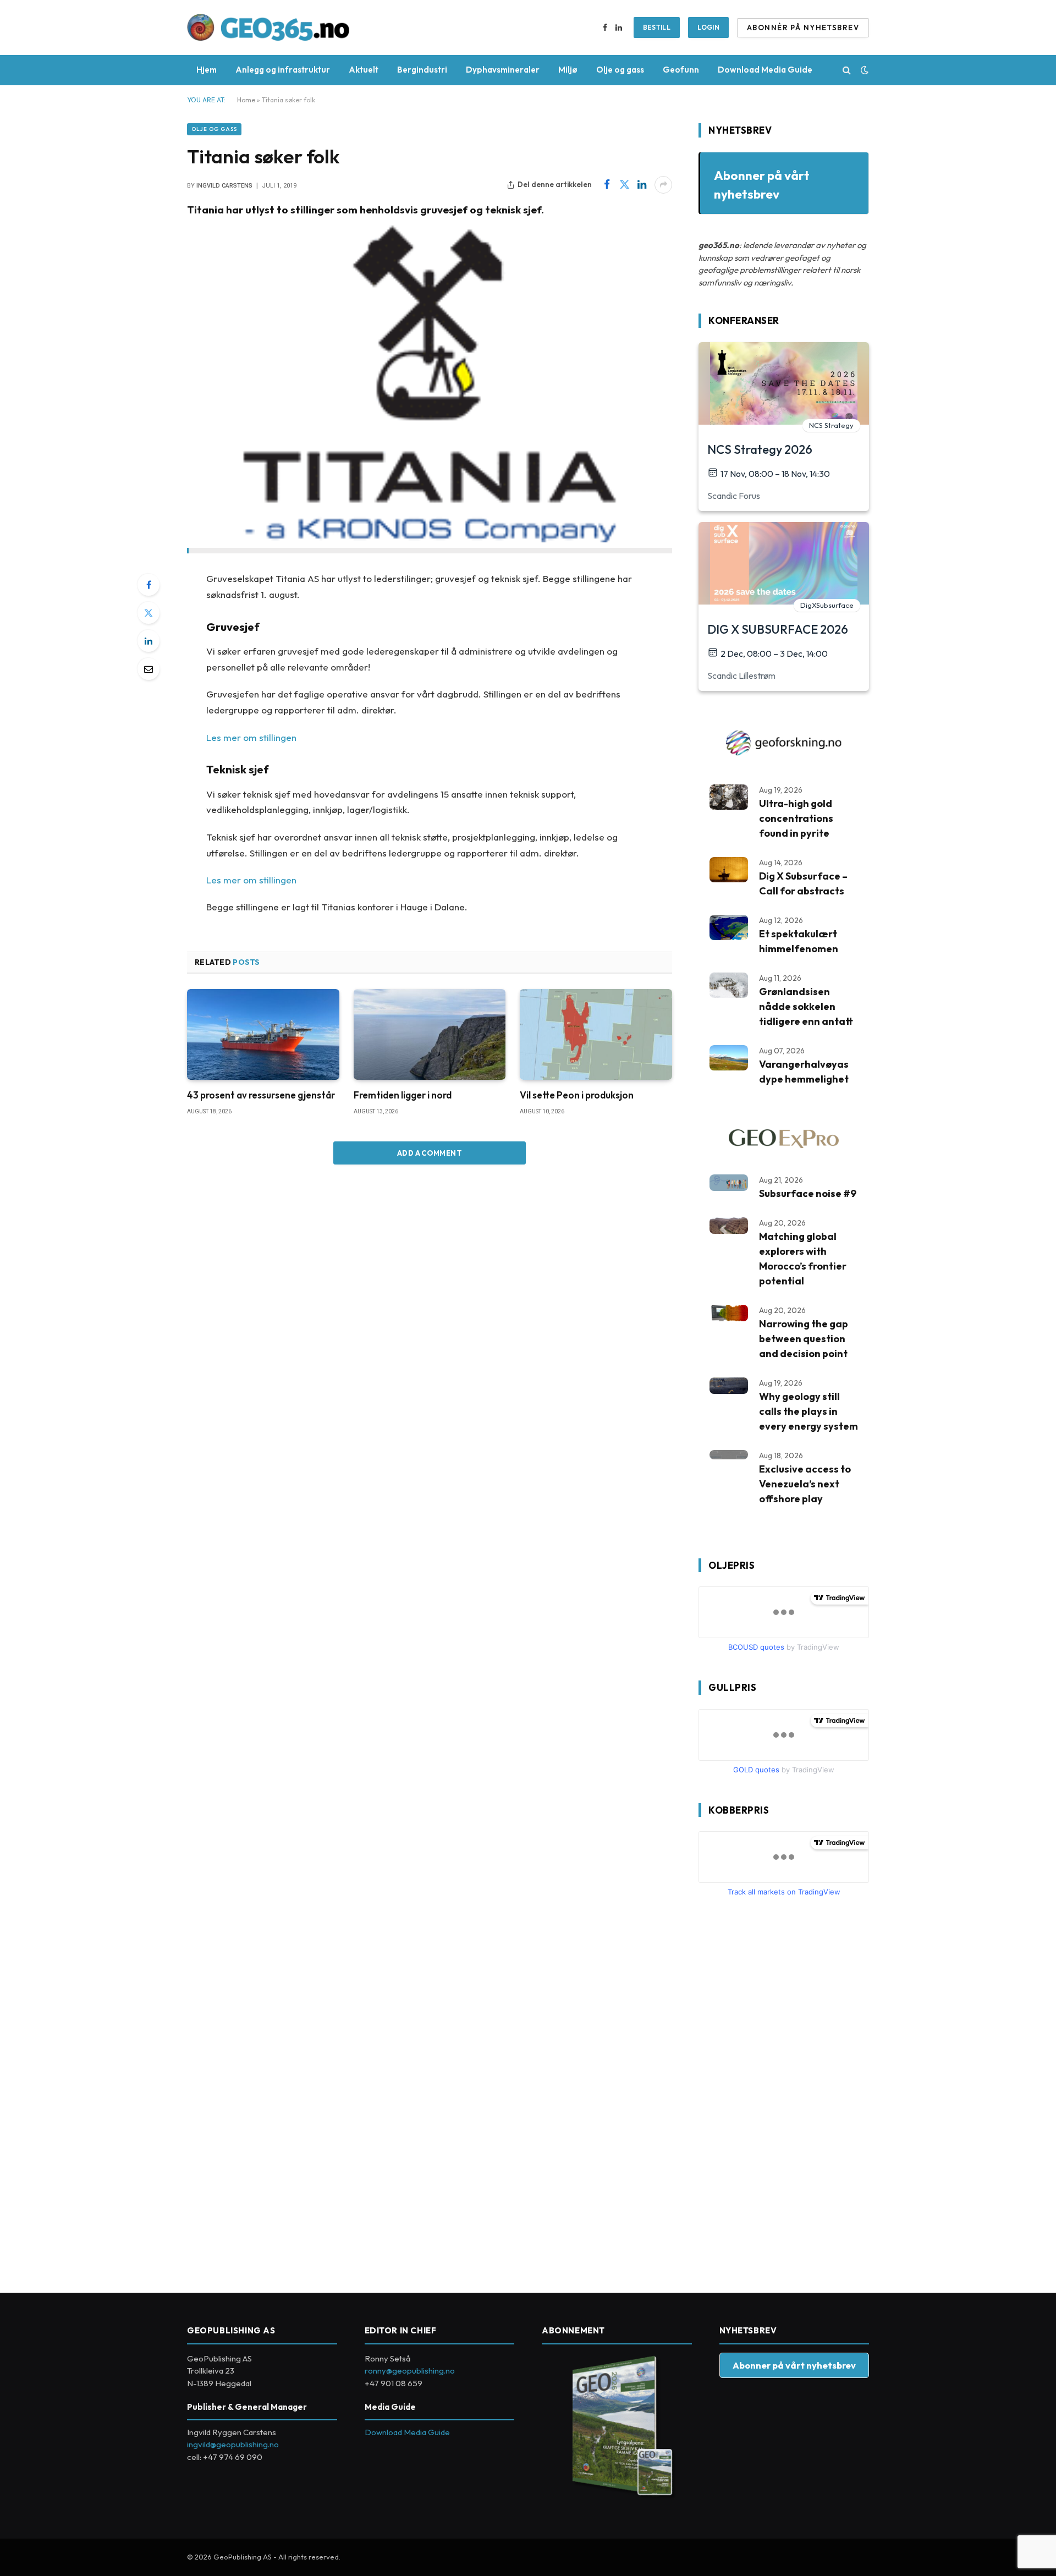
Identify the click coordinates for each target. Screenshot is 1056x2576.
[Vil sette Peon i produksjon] (596, 1034)
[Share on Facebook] (607, 185)
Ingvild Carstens (224, 186)
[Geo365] (268, 28)
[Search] (847, 70)
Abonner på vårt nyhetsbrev (794, 2365)
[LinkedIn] (148, 641)
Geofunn (681, 70)
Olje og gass (620, 70)
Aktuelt (364, 70)
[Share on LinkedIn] (642, 185)
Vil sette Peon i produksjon (577, 1095)
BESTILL (657, 27)
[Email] (148, 669)
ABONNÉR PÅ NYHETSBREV (803, 28)
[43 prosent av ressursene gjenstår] (263, 1034)
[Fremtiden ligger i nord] (430, 1034)
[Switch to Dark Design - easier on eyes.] (864, 70)
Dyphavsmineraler (503, 70)
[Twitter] (148, 613)
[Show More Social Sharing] (663, 185)
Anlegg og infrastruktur (283, 70)
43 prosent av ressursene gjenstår (261, 1095)
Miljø (568, 70)
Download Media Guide (765, 70)
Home (246, 100)
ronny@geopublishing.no (410, 2371)
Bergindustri (422, 70)
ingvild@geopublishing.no (233, 2444)
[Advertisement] (781, 2090)
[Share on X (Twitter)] (624, 185)
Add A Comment (430, 1153)
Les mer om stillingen (251, 737)
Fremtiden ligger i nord (403, 1095)
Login (708, 27)
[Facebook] (148, 585)
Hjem (207, 70)
